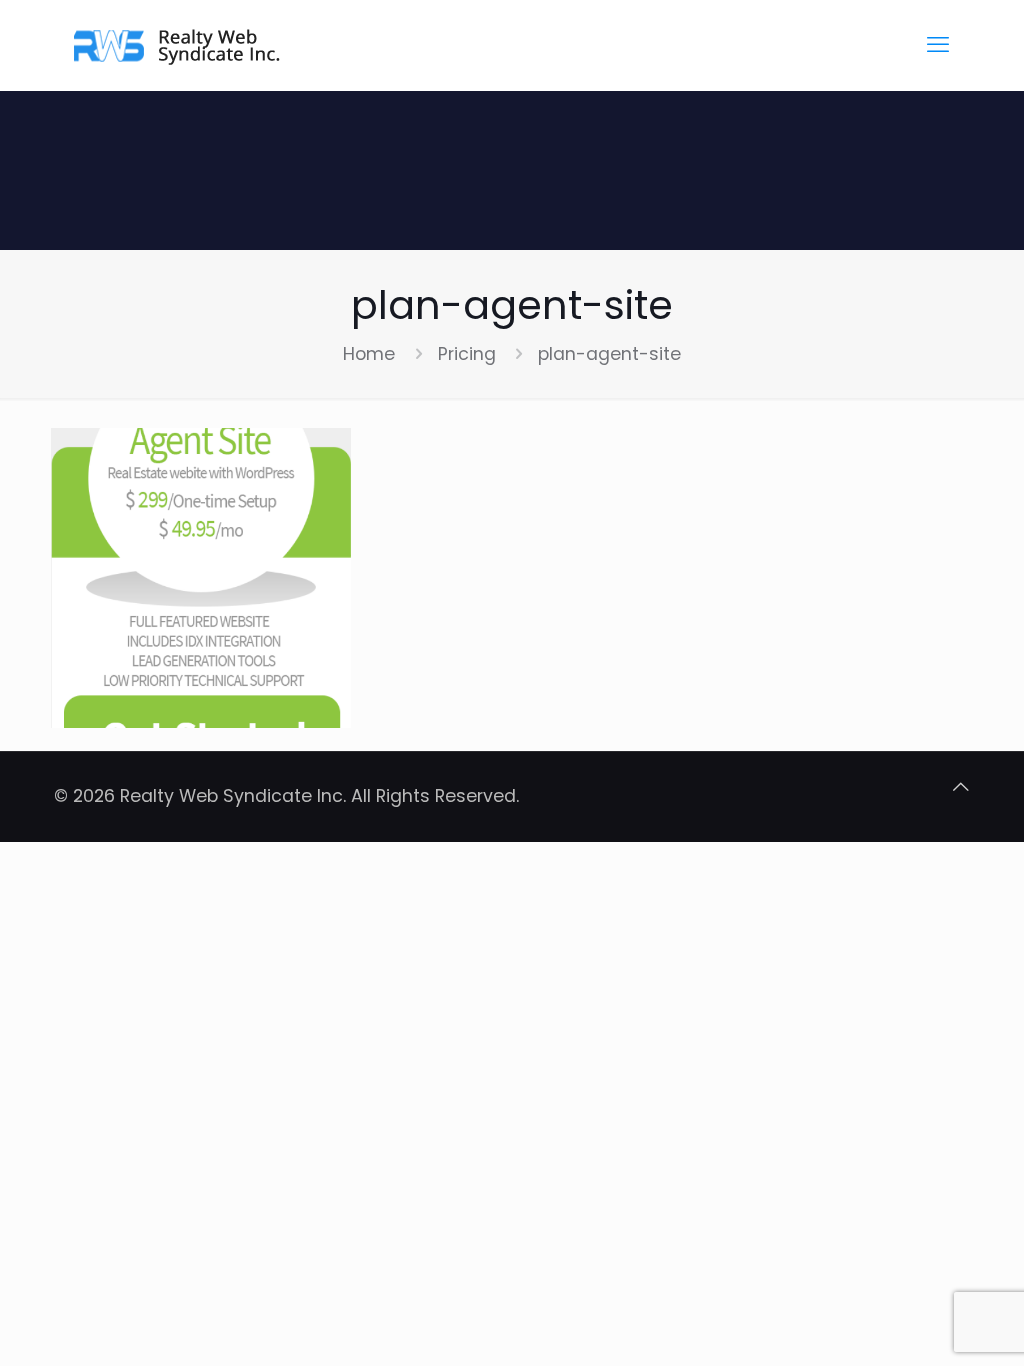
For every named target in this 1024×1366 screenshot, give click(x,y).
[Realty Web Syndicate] (179, 45)
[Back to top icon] (961, 787)
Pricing (467, 354)
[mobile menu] (938, 45)
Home (369, 354)
